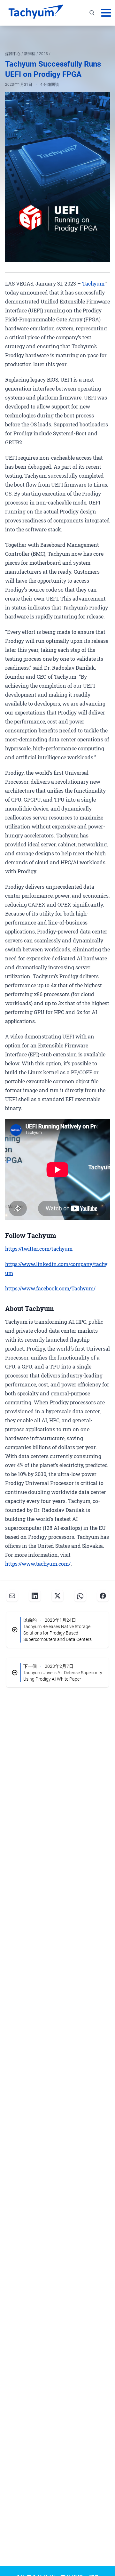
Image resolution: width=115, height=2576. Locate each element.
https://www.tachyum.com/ (38, 1564)
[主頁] (36, 13)
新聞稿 (30, 54)
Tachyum (93, 283)
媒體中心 (13, 54)
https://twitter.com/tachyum (39, 1249)
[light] (97, 34)
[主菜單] (106, 13)
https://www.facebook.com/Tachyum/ (50, 1288)
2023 (44, 54)
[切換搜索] (92, 13)
